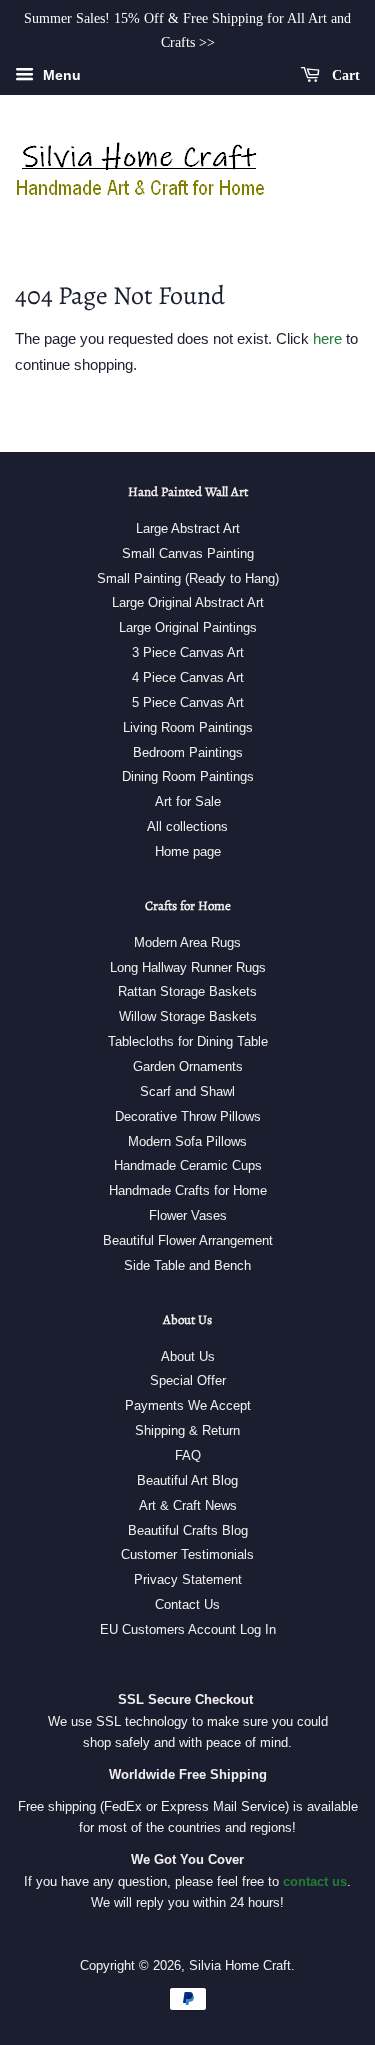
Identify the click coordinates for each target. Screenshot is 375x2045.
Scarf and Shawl (187, 1091)
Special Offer (188, 1380)
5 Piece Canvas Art (188, 702)
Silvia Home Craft (240, 1965)
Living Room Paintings (188, 727)
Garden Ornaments (188, 1066)
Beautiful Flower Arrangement (188, 1240)
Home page (188, 851)
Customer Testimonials (187, 1554)
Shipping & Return (187, 1430)
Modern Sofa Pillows (187, 1141)
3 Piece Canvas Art (188, 652)
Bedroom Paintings (188, 752)
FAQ (188, 1455)
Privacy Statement (188, 1579)
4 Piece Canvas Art (188, 677)
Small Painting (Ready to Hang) (188, 578)
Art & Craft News (188, 1505)
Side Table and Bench (187, 1265)
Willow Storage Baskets (188, 1016)
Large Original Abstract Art (188, 602)
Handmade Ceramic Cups (188, 1165)
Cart (344, 74)
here (327, 338)
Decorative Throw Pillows (188, 1116)
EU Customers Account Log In (188, 1629)
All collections (187, 826)
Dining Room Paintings (188, 776)
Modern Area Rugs (187, 942)
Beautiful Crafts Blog (188, 1530)
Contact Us (187, 1604)
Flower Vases (188, 1215)
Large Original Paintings (188, 627)
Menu (60, 75)
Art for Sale (188, 801)
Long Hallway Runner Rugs (188, 967)
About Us (188, 1356)
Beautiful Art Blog (187, 1480)
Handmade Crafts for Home (188, 1190)
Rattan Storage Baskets (187, 991)
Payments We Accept (188, 1405)
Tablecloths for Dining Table (188, 1041)
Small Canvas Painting (188, 553)
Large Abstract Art (188, 528)
